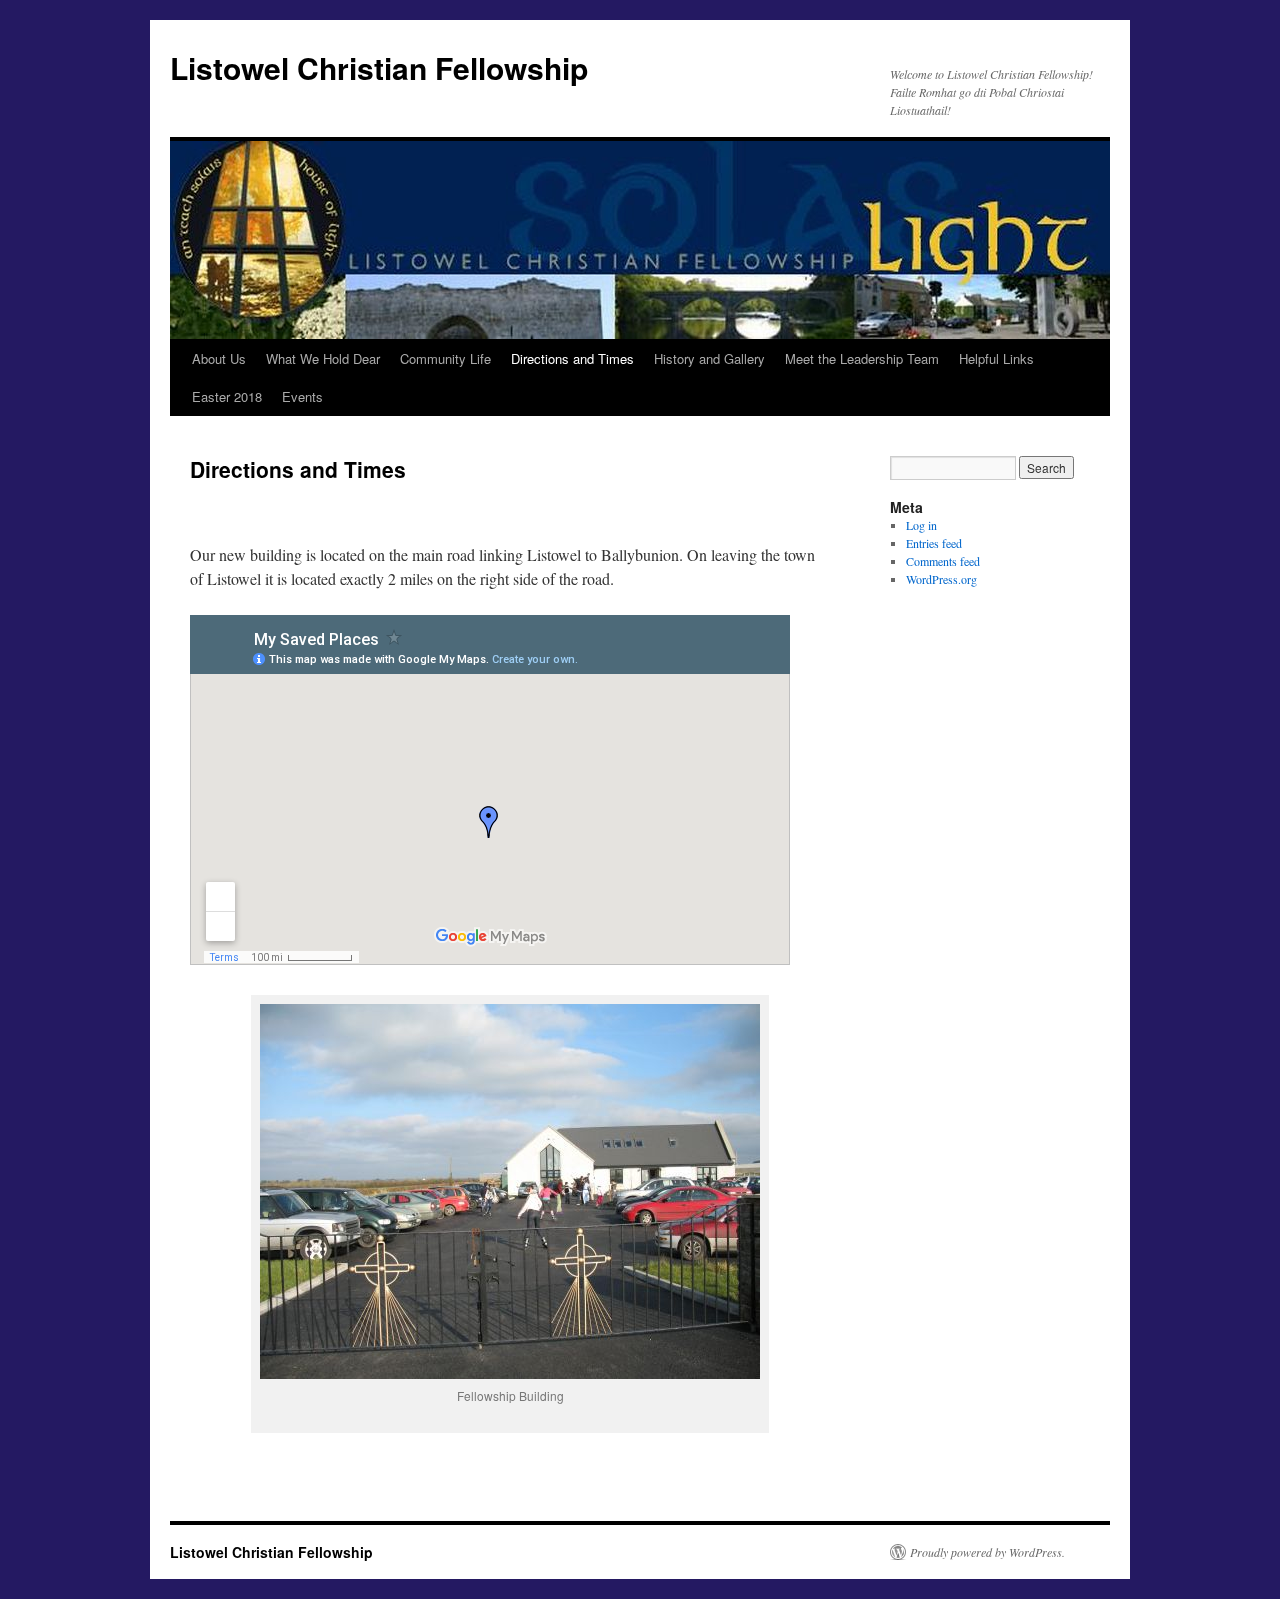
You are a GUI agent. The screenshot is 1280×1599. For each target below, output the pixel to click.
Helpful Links (996, 358)
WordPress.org (941, 579)
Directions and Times (572, 358)
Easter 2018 (227, 396)
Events (302, 396)
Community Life (445, 358)
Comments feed (943, 561)
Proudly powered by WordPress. (987, 1552)
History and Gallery (709, 358)
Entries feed (934, 543)
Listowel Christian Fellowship (379, 67)
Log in (921, 525)
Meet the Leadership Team (862, 358)
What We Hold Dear (323, 358)
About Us (219, 358)
